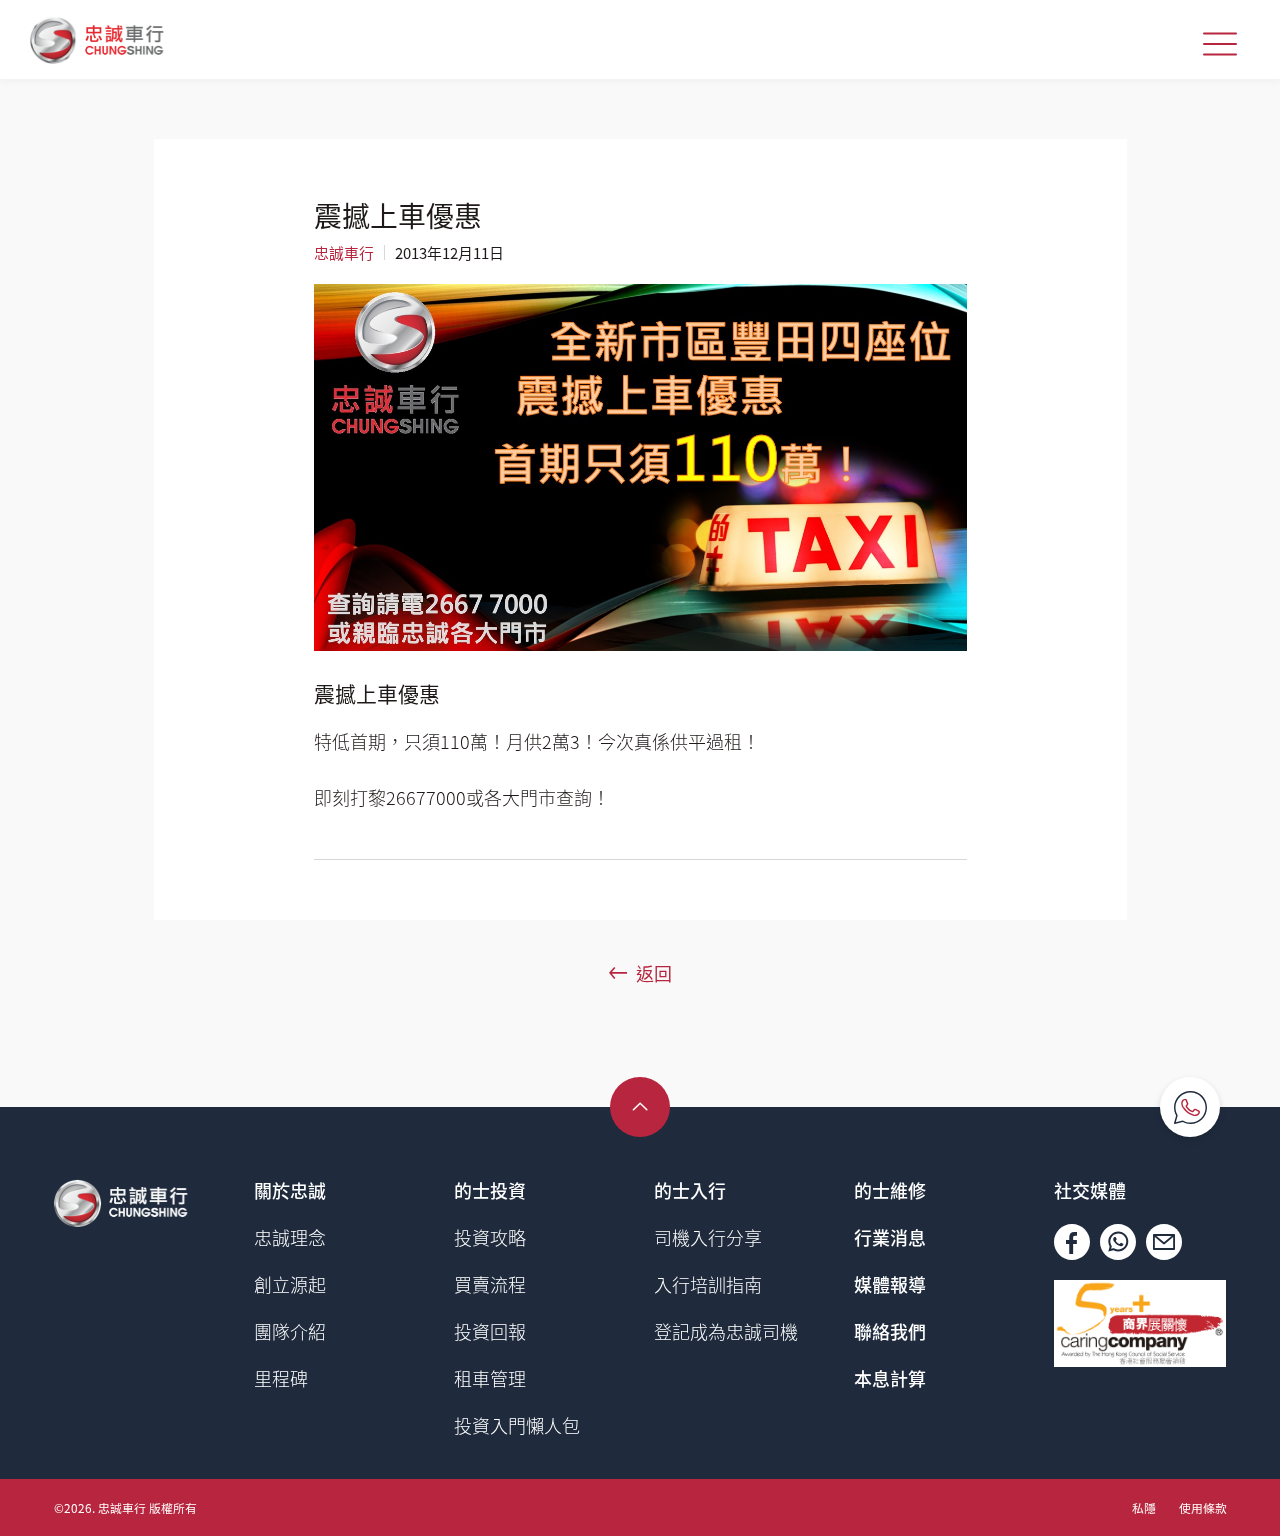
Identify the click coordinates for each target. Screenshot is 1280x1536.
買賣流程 (490, 1284)
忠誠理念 (290, 1237)
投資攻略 (490, 1237)
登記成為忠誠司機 (726, 1331)
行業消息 (890, 1237)
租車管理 (490, 1378)
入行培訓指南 (708, 1284)
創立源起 (290, 1284)
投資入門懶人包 (517, 1425)
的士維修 (890, 1190)
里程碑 (281, 1378)
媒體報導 (890, 1284)
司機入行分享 (708, 1237)
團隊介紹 (290, 1331)
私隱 (1144, 1507)
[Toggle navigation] (1219, 44)
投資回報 (490, 1331)
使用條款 (1203, 1507)
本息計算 (890, 1378)
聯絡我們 (890, 1331)
